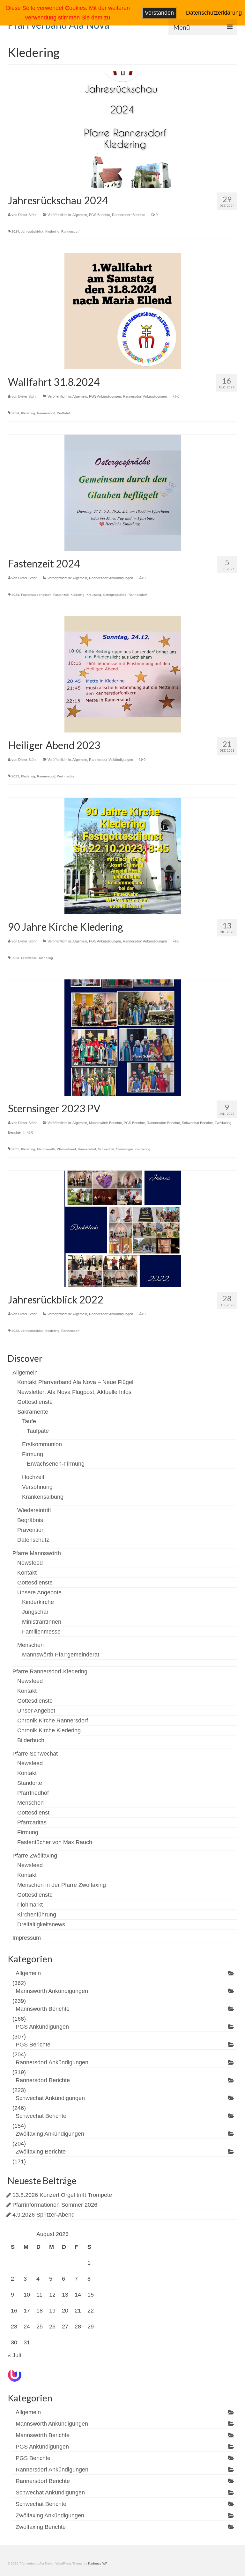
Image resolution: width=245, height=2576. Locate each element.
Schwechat (106, 1149)
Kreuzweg (94, 595)
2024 (15, 231)
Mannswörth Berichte (105, 1123)
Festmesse (29, 958)
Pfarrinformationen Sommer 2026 (55, 2205)
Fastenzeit (61, 595)
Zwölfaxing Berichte (41, 2152)
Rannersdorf (70, 231)
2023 (15, 776)
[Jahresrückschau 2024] (123, 129)
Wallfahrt (63, 413)
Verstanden (159, 13)
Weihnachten (67, 776)
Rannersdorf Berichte (129, 215)
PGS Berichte (100, 215)
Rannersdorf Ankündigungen (145, 396)
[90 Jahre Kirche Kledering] (123, 855)
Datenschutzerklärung (214, 13)
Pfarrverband (66, 1149)
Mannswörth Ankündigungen (52, 1991)
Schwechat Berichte (197, 1123)
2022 (15, 1331)
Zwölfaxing (142, 1149)
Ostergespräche (115, 595)
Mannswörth (46, 1149)
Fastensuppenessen (36, 595)
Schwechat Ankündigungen (50, 2098)
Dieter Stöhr (27, 215)
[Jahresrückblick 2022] (123, 1228)
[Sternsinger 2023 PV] (123, 1037)
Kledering (52, 231)
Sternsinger (124, 1149)
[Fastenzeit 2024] (123, 492)
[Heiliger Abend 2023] (123, 674)
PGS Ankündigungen (105, 396)
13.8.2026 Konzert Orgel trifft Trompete (62, 2195)
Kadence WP (98, 2563)
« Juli (14, 2355)
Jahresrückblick (32, 231)
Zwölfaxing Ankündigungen (50, 2134)
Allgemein (80, 215)
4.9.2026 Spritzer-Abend (44, 2215)
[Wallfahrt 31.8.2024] (123, 311)
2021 (15, 1149)
